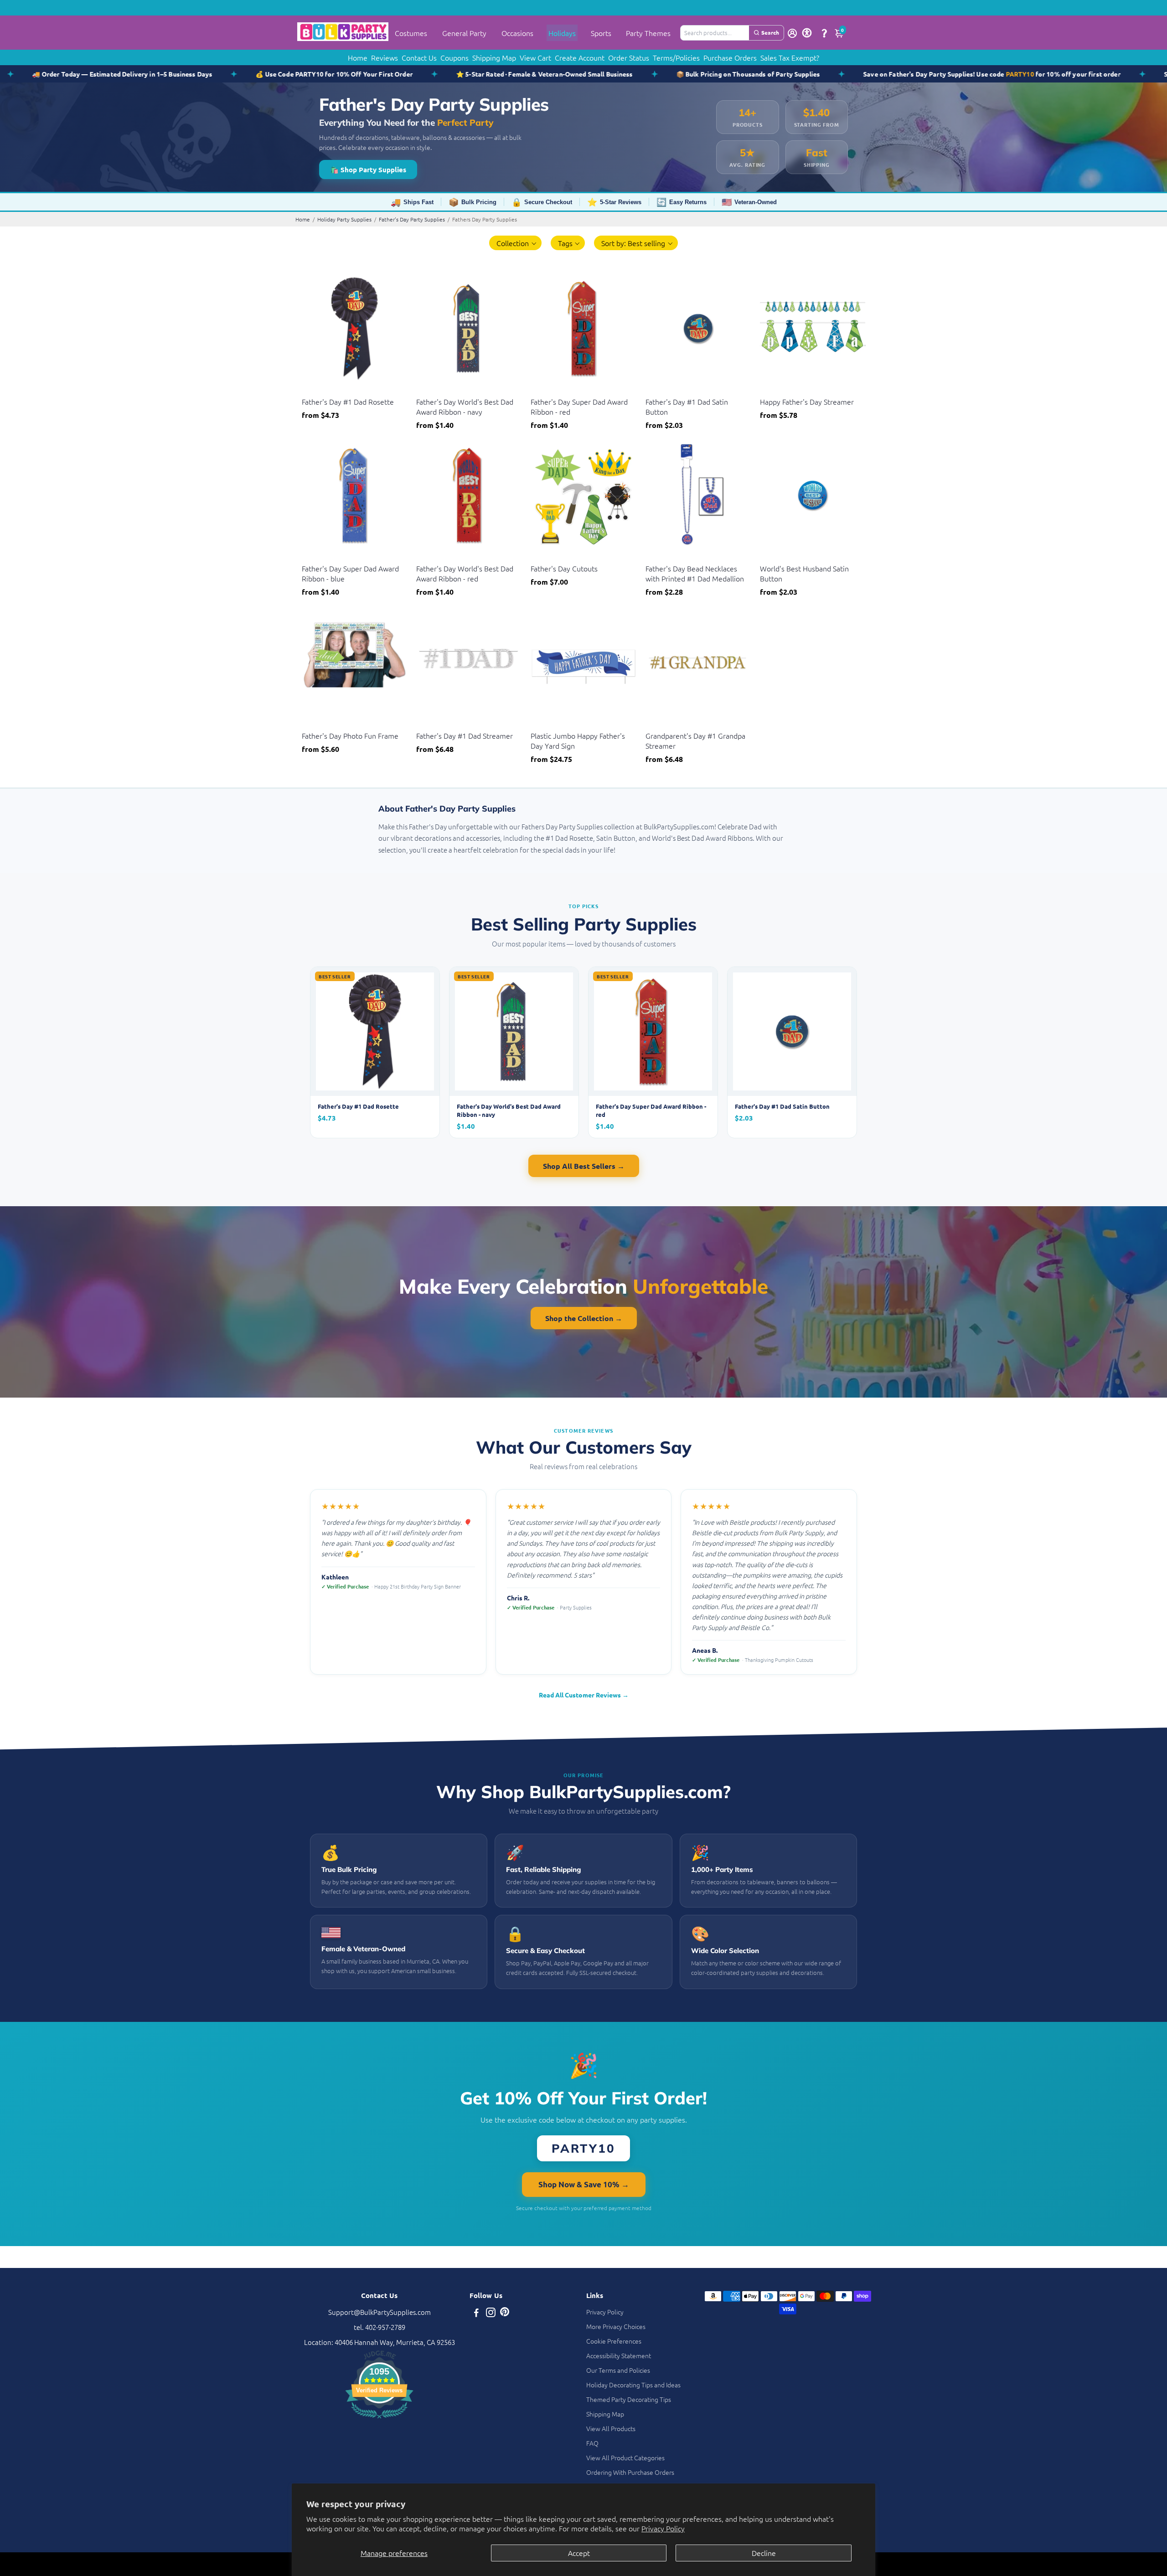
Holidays (562, 33)
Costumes (411, 33)
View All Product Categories (625, 2458)
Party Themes (648, 33)
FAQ (592, 2443)
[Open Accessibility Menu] (807, 33)
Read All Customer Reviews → (584, 1695)
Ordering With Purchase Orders (630, 2472)
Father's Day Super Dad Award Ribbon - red (579, 406)
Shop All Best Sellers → (584, 1166)
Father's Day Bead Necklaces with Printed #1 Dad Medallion (695, 573)
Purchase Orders (730, 57)
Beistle (311, 390)
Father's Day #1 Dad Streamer (465, 735)
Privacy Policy (663, 2528)
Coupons (454, 57)
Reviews (385, 57)
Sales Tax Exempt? (790, 57)
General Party (464, 33)
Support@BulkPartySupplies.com (380, 2312)
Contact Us (419, 57)
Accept (579, 2553)
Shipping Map (494, 57)
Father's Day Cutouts (564, 568)
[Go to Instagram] (491, 2313)
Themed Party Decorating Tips (629, 2399)
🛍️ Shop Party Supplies (368, 170)
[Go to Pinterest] (505, 2313)
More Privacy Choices (616, 2326)
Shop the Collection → (584, 1318)
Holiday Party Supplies (344, 219)
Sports (601, 33)
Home (358, 57)
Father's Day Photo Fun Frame (350, 735)
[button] (515, 243)
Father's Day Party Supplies (412, 219)
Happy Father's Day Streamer (807, 401)
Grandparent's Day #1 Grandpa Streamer (695, 740)
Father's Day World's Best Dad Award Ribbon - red (465, 573)
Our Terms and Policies (618, 2370)
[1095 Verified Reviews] (379, 2419)
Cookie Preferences (614, 2341)
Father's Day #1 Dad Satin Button (687, 406)
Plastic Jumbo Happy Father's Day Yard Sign (578, 740)
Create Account (580, 57)
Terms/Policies (676, 57)
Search (770, 32)
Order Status (629, 57)
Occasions (517, 33)
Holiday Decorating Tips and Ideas (633, 2385)
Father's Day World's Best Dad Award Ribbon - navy (465, 406)
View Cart (535, 57)
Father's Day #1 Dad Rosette (348, 401)
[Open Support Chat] (824, 33)
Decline (764, 2553)
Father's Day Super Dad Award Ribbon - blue (350, 573)
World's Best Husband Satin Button (804, 573)
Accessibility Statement (619, 2355)
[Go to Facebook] (476, 2313)
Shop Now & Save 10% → (584, 2184)
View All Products (611, 2428)
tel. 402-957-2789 (380, 2327)
